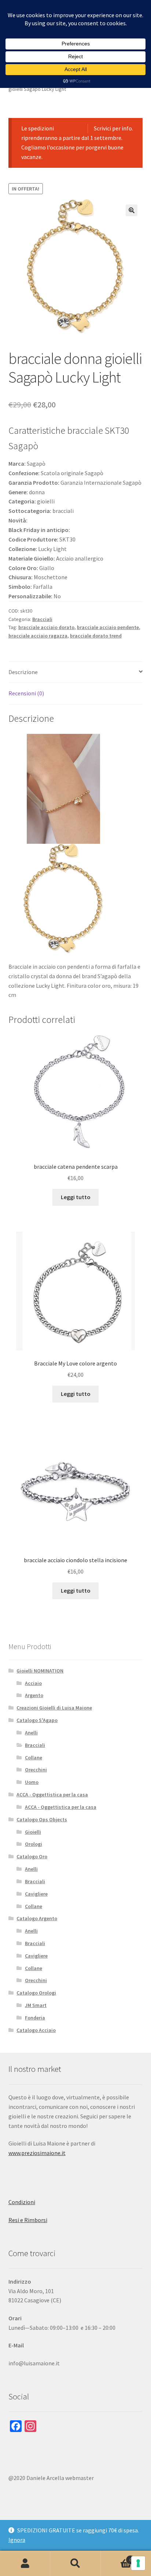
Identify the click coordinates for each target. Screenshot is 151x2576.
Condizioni (22, 2202)
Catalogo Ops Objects (42, 1819)
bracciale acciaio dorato (46, 627)
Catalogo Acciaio (36, 2030)
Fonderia (35, 2018)
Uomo (32, 1782)
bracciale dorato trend (96, 636)
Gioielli (33, 1832)
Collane (34, 1758)
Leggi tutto (76, 1197)
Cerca (75, 2564)
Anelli (31, 1733)
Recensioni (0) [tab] (26, 693)
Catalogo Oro (32, 1856)
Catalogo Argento (37, 1918)
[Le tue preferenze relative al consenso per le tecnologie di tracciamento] (138, 2563)
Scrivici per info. (113, 128)
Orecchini (36, 1770)
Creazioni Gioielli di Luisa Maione (54, 1708)
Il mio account (25, 2564)
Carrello (116, 2557)
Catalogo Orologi (36, 1993)
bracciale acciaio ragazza (38, 636)
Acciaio (33, 1683)
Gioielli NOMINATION (40, 1671)
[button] (132, 210)
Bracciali (42, 619)
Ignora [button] (17, 2540)
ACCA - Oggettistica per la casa (52, 1795)
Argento (34, 1695)
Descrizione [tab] (23, 672)
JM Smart (36, 2005)
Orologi (34, 1844)
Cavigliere (36, 1894)
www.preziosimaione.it (37, 2153)
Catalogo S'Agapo (37, 1720)
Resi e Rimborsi (28, 2220)
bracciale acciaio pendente (108, 627)
